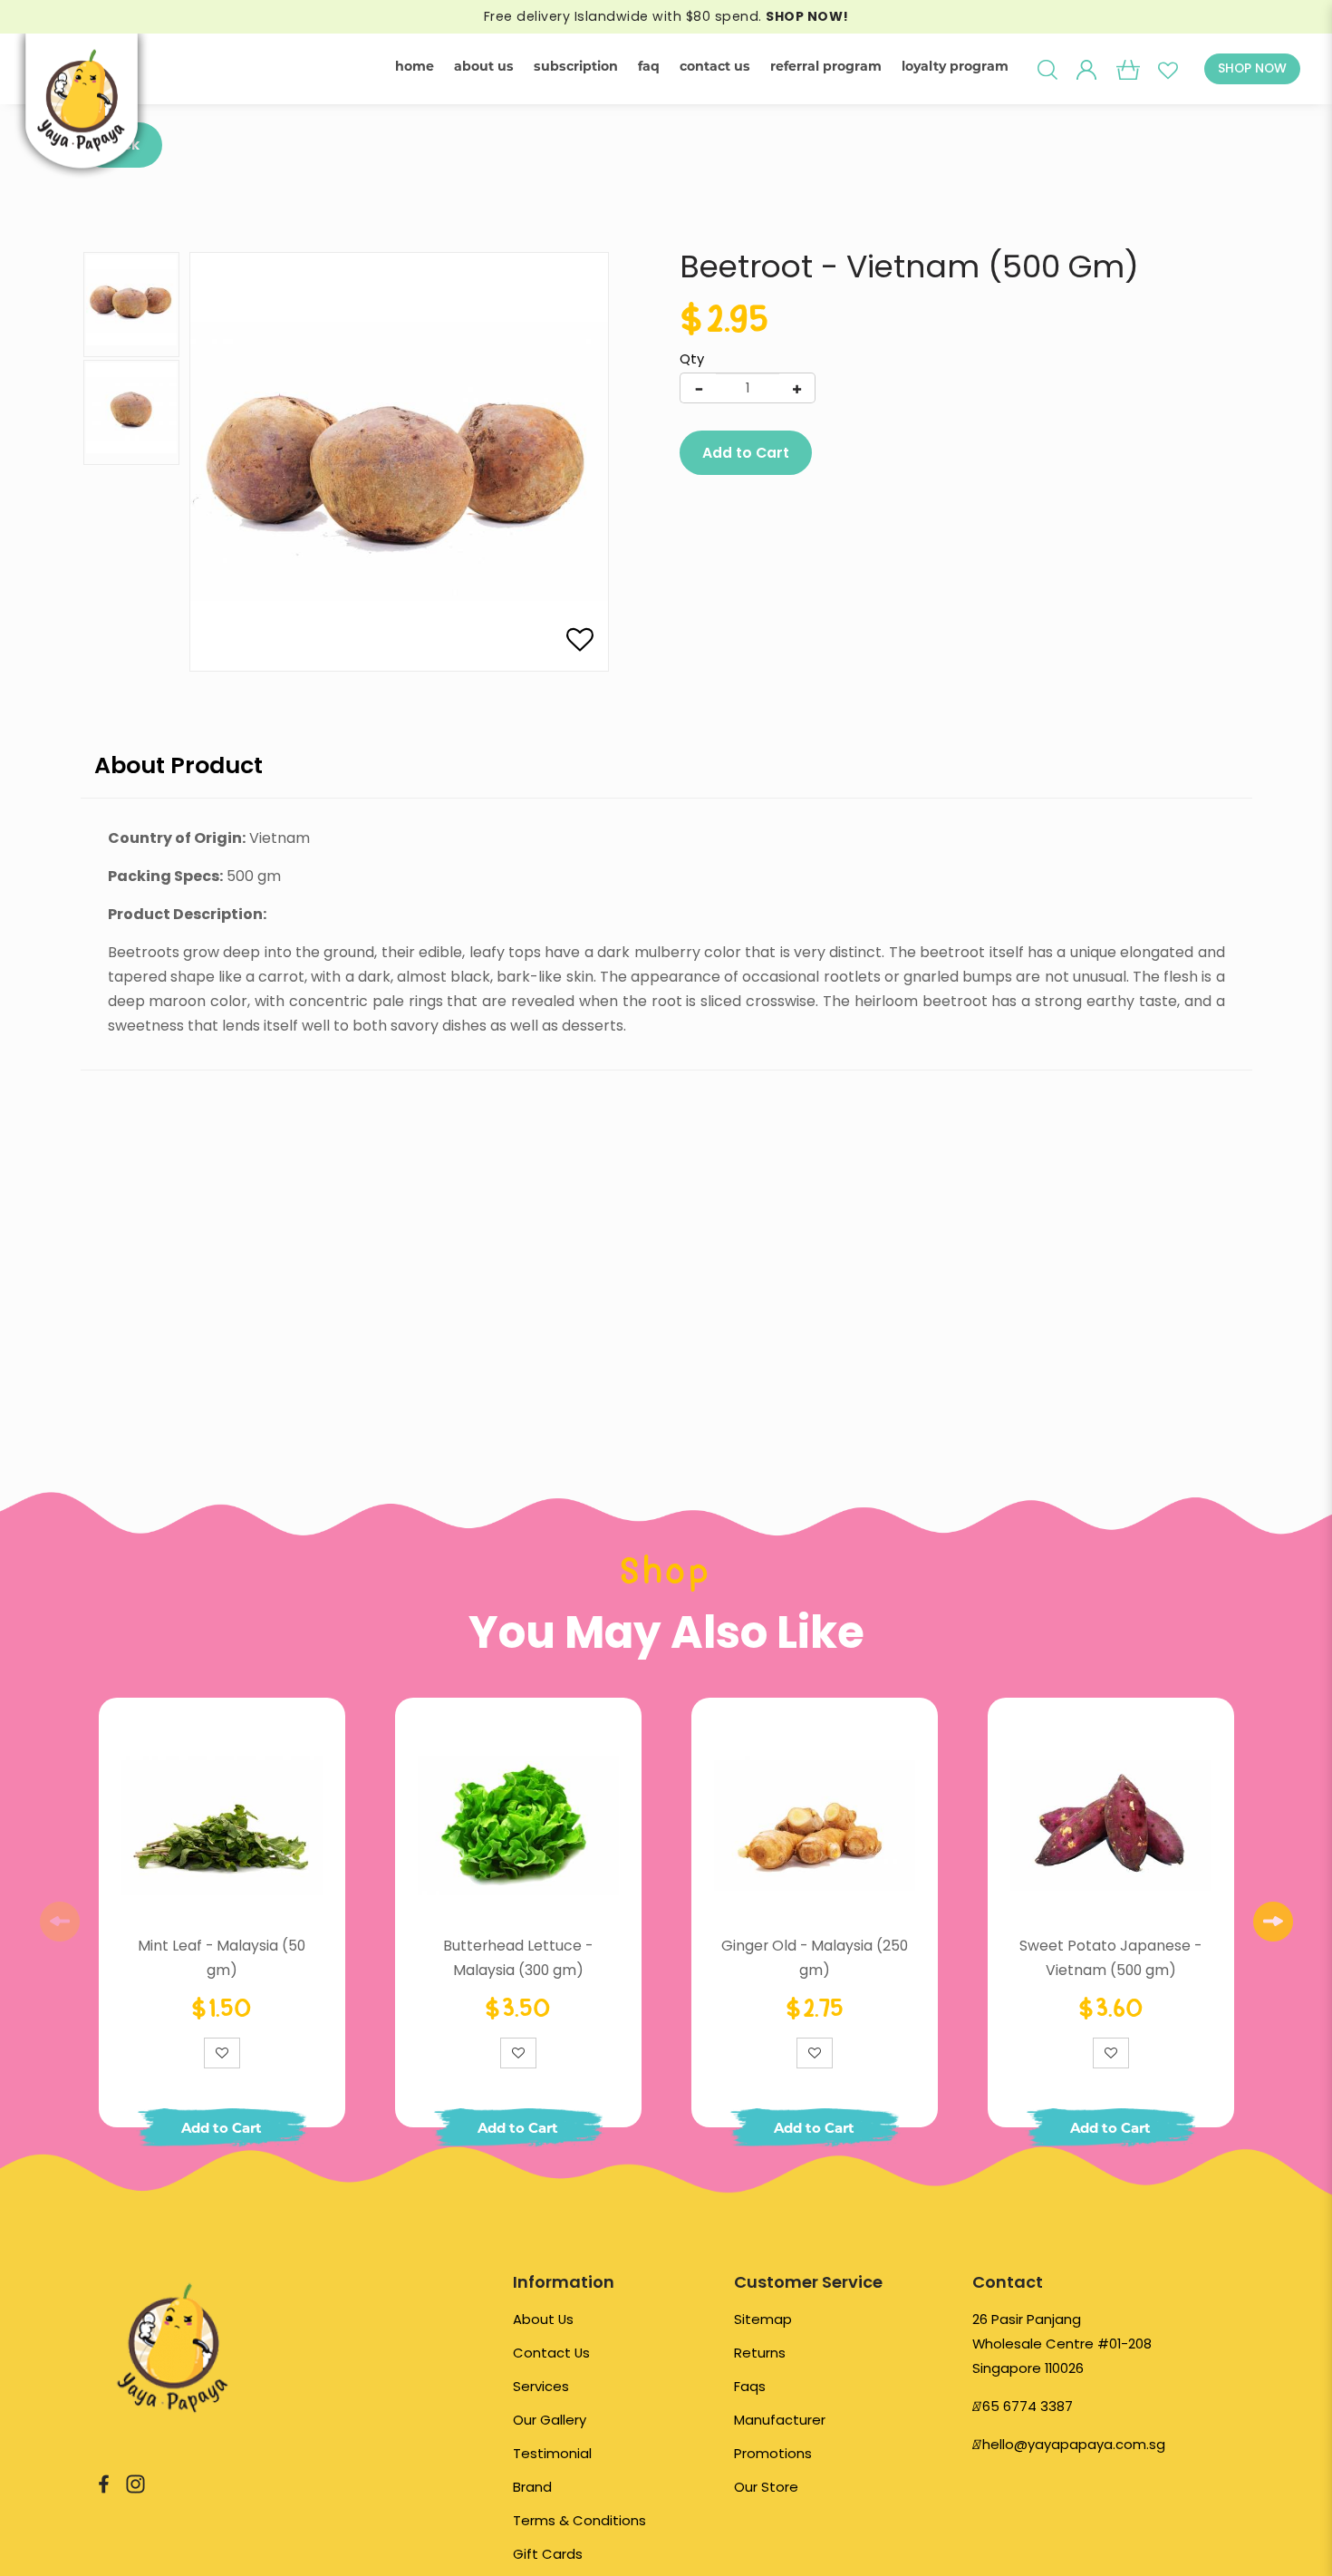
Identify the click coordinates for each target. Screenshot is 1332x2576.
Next (1273, 1922)
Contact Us (551, 2353)
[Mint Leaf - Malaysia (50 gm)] (222, 1825)
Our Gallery (550, 2420)
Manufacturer (780, 2420)
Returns (760, 2353)
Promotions (773, 2453)
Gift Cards (548, 2554)
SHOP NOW (1252, 68)
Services (541, 2386)
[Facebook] (104, 2482)
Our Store (766, 2487)
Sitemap (763, 2319)
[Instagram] (135, 2482)
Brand (532, 2487)
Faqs (750, 2386)
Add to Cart (746, 453)
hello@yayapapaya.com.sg (1074, 2444)
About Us (543, 2319)
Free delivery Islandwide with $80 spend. (666, 16)
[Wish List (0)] (1168, 69)
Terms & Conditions (579, 2520)
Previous (60, 1922)
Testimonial (552, 2453)
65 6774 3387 (1028, 2406)
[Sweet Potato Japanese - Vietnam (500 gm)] (1111, 1825)
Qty (692, 359)
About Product (179, 765)
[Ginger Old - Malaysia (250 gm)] (815, 1825)
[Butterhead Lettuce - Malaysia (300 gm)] (518, 1825)
